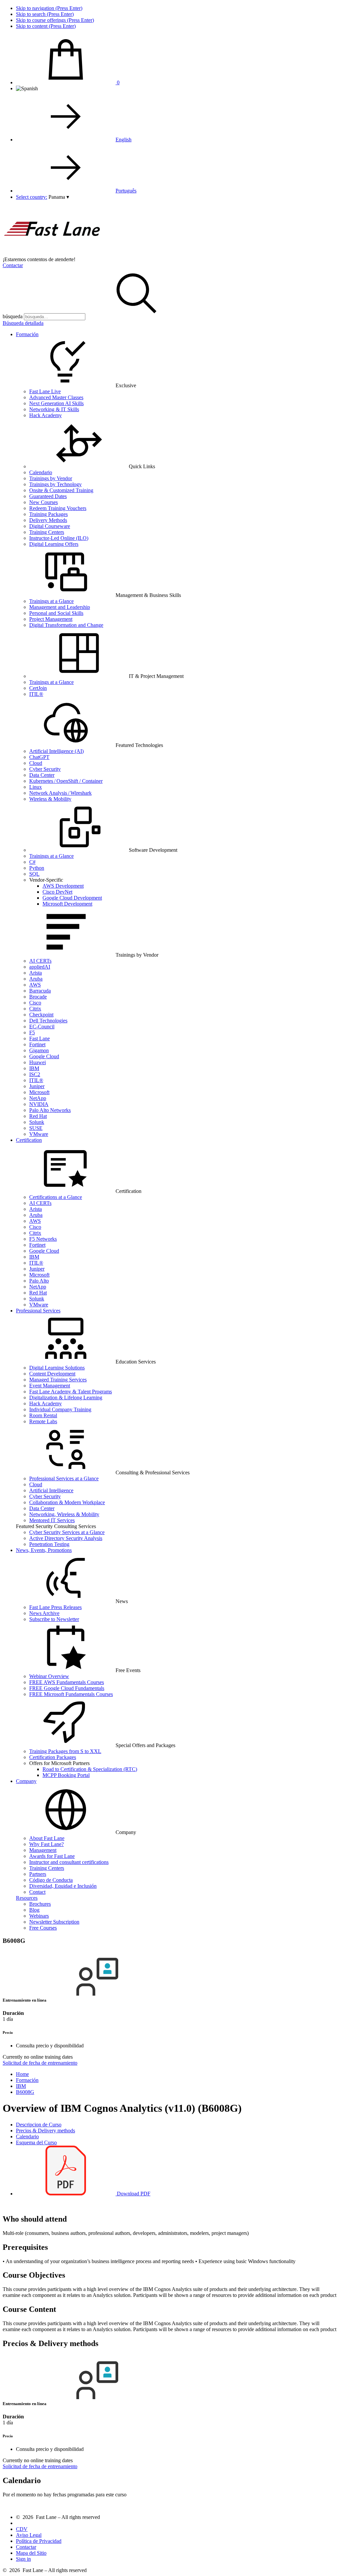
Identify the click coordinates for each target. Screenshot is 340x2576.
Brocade (38, 997)
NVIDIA (39, 1104)
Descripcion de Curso (39, 2125)
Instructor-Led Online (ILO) (59, 538)
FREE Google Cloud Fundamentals (67, 1688)
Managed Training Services (58, 1380)
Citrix (35, 1009)
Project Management (51, 619)
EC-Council (42, 1027)
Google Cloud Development (72, 898)
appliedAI (40, 967)
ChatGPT (39, 757)
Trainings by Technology (55, 484)
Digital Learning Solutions (57, 1368)
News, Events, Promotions (44, 1550)
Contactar (13, 265)
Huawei (38, 1062)
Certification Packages (53, 1757)
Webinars (39, 1916)
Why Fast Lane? (46, 1844)
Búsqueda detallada (23, 323)
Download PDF (133, 2194)
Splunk (37, 1122)
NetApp (38, 1098)
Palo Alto (39, 1281)
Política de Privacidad (39, 2541)
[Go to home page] (52, 253)
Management (43, 1850)
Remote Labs (43, 1421)
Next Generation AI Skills (56, 403)
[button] (59, 197)
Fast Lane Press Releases (55, 1607)
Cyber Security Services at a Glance (67, 1532)
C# (32, 862)
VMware (39, 1134)
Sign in (23, 2559)
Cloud (36, 763)
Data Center (42, 775)
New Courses (43, 502)
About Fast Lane (47, 1838)
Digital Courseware (50, 526)
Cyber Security (45, 769)
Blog (34, 1910)
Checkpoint (41, 1015)
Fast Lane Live (45, 391)
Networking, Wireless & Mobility (64, 1514)
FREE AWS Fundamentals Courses (67, 1682)
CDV (22, 2529)
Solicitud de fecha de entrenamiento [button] (40, 2063)
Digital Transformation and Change (66, 625)
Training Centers (47, 532)
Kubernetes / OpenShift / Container (66, 781)
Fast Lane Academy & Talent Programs (71, 1392)
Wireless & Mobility (50, 799)
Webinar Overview (49, 1676)
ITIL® (36, 694)
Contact (37, 1892)
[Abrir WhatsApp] (323, 2559)
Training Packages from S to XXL (65, 1751)
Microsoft (39, 1092)
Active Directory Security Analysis (66, 1538)
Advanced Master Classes (56, 397)
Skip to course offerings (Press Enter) (55, 20)
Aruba (36, 979)
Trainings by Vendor (51, 478)
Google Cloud (44, 1056)
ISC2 (35, 1074)
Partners (38, 1874)
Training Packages (48, 514)
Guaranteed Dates (48, 496)
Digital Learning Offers (54, 544)
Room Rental (43, 1415)
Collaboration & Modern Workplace (67, 1502)
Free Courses (43, 1928)
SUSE (36, 1128)
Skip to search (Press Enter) (45, 14)
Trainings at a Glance (51, 601)
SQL (34, 874)
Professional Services (38, 1311)
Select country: (32, 197)
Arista (36, 973)
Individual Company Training (60, 1409)
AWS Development (63, 886)
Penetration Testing (49, 1544)
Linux (36, 787)
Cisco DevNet (57, 892)
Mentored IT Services (52, 1520)
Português (126, 191)
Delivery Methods (48, 520)
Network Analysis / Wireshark (60, 793)
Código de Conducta (51, 1880)
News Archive (44, 1613)
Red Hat (38, 1116)
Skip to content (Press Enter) (46, 26)
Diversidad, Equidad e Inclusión (63, 1886)
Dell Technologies (48, 1021)
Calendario (41, 472)
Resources (27, 1898)
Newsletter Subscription (54, 1922)
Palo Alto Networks (50, 1110)
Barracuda (40, 991)
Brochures (40, 1904)
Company (26, 1781)
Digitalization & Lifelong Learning (66, 1398)
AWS (35, 985)
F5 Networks (43, 1239)
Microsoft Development (67, 904)
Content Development (52, 1374)
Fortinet (37, 1044)
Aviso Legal (29, 2535)
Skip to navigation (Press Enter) (49, 8)
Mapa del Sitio (31, 2553)
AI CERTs (40, 961)
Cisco (35, 1003)
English (124, 140)
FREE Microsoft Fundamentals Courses (71, 1694)
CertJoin (38, 688)
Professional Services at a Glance (64, 1478)
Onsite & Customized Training (61, 490)
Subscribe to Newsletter (54, 1619)
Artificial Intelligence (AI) (56, 751)
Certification (29, 1140)
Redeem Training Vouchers (58, 508)
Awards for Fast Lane (52, 1856)
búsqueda (13, 316)
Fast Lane (40, 1038)
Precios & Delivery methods (45, 2131)
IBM (34, 1068)
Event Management (50, 1386)
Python (37, 868)
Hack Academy (45, 415)
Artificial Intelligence (51, 1490)
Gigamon (39, 1050)
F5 (32, 1032)
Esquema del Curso (36, 2142)
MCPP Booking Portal (66, 1775)
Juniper (37, 1086)
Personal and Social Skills (56, 613)
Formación (27, 334)
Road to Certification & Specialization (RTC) (90, 1769)
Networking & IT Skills (54, 409)
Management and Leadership (60, 607)
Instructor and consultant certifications (69, 1862)
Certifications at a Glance (56, 1197)
